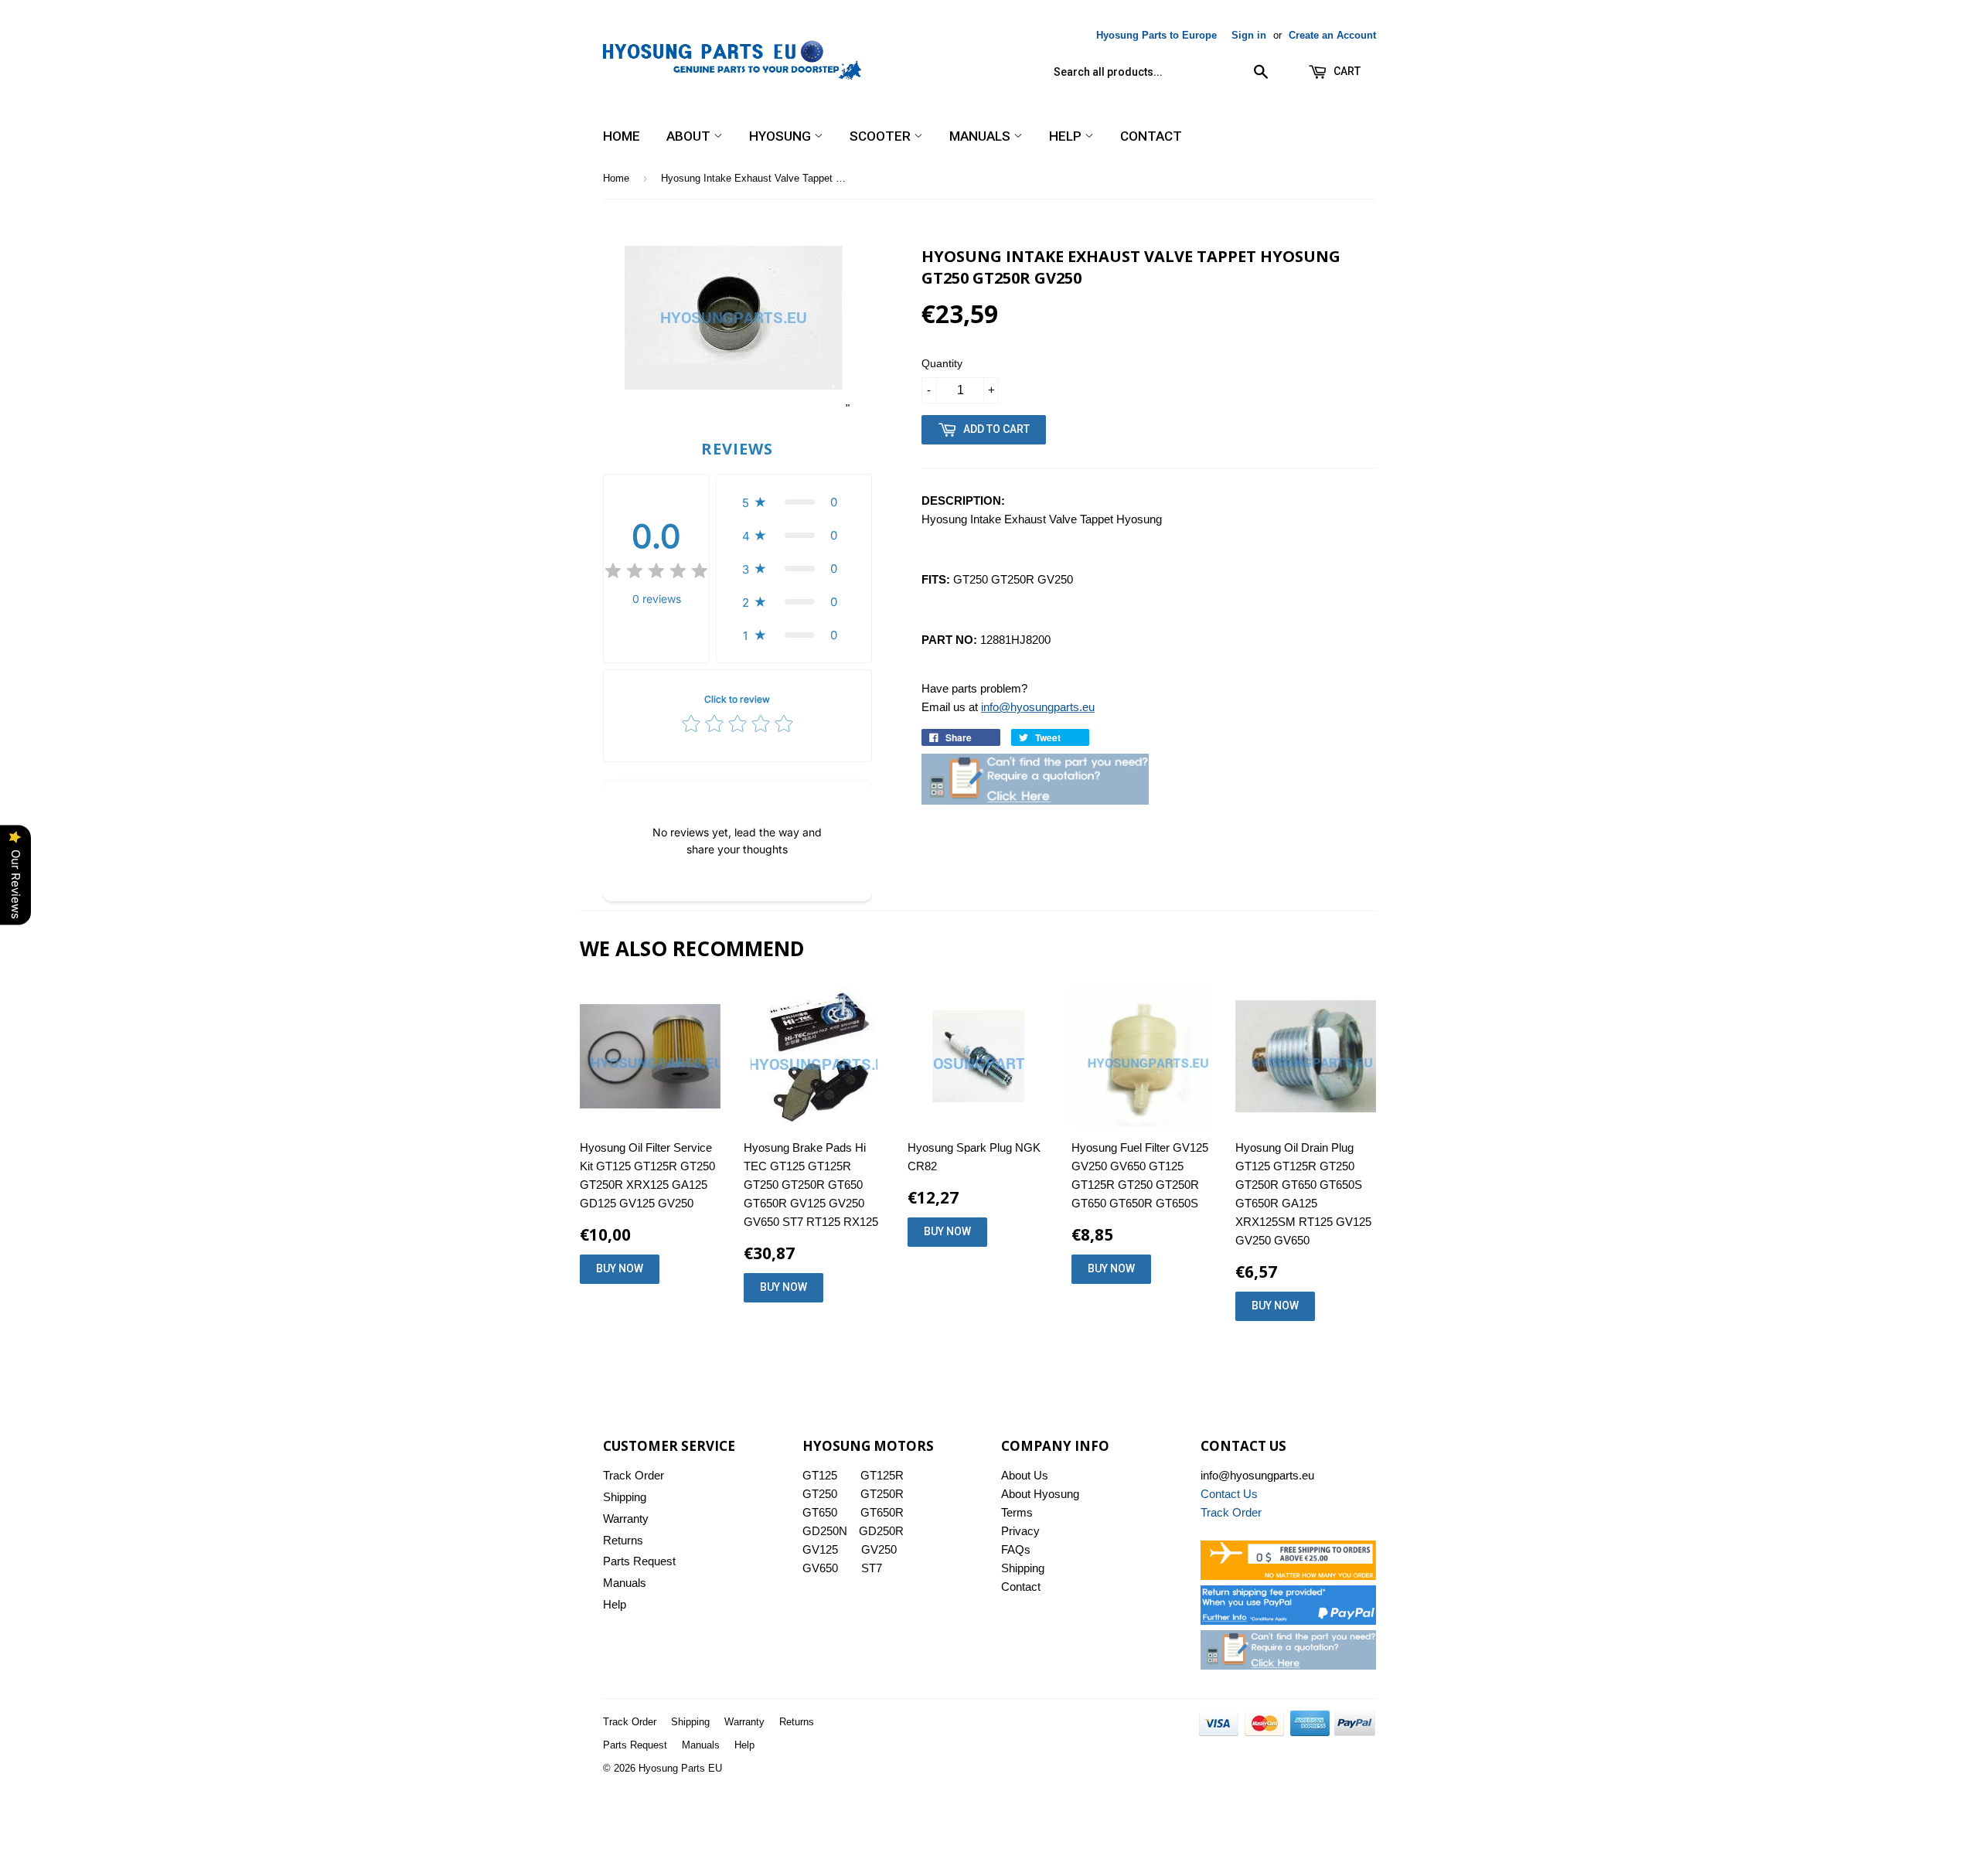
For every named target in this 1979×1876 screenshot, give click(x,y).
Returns (623, 1540)
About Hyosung (1040, 1494)
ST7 (872, 1568)
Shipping (625, 1497)
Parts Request (639, 1561)
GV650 (820, 1568)
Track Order (634, 1475)
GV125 (820, 1549)
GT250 (820, 1494)
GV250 (879, 1549)
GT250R (882, 1494)
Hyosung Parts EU (680, 1768)
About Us (1025, 1475)
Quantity (942, 363)
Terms (1017, 1512)
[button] (794, 502)
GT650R (882, 1512)
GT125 (820, 1475)
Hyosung (782, 136)
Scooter (882, 136)
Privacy (1020, 1531)
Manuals (981, 136)
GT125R (882, 1475)
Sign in (1249, 35)
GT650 (820, 1512)
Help (1067, 136)
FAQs (1016, 1549)
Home (622, 136)
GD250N (825, 1531)
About (690, 136)
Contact (1151, 136)
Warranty (626, 1519)
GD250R (881, 1531)
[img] (656, 573)
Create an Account (1332, 35)
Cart (1346, 71)
